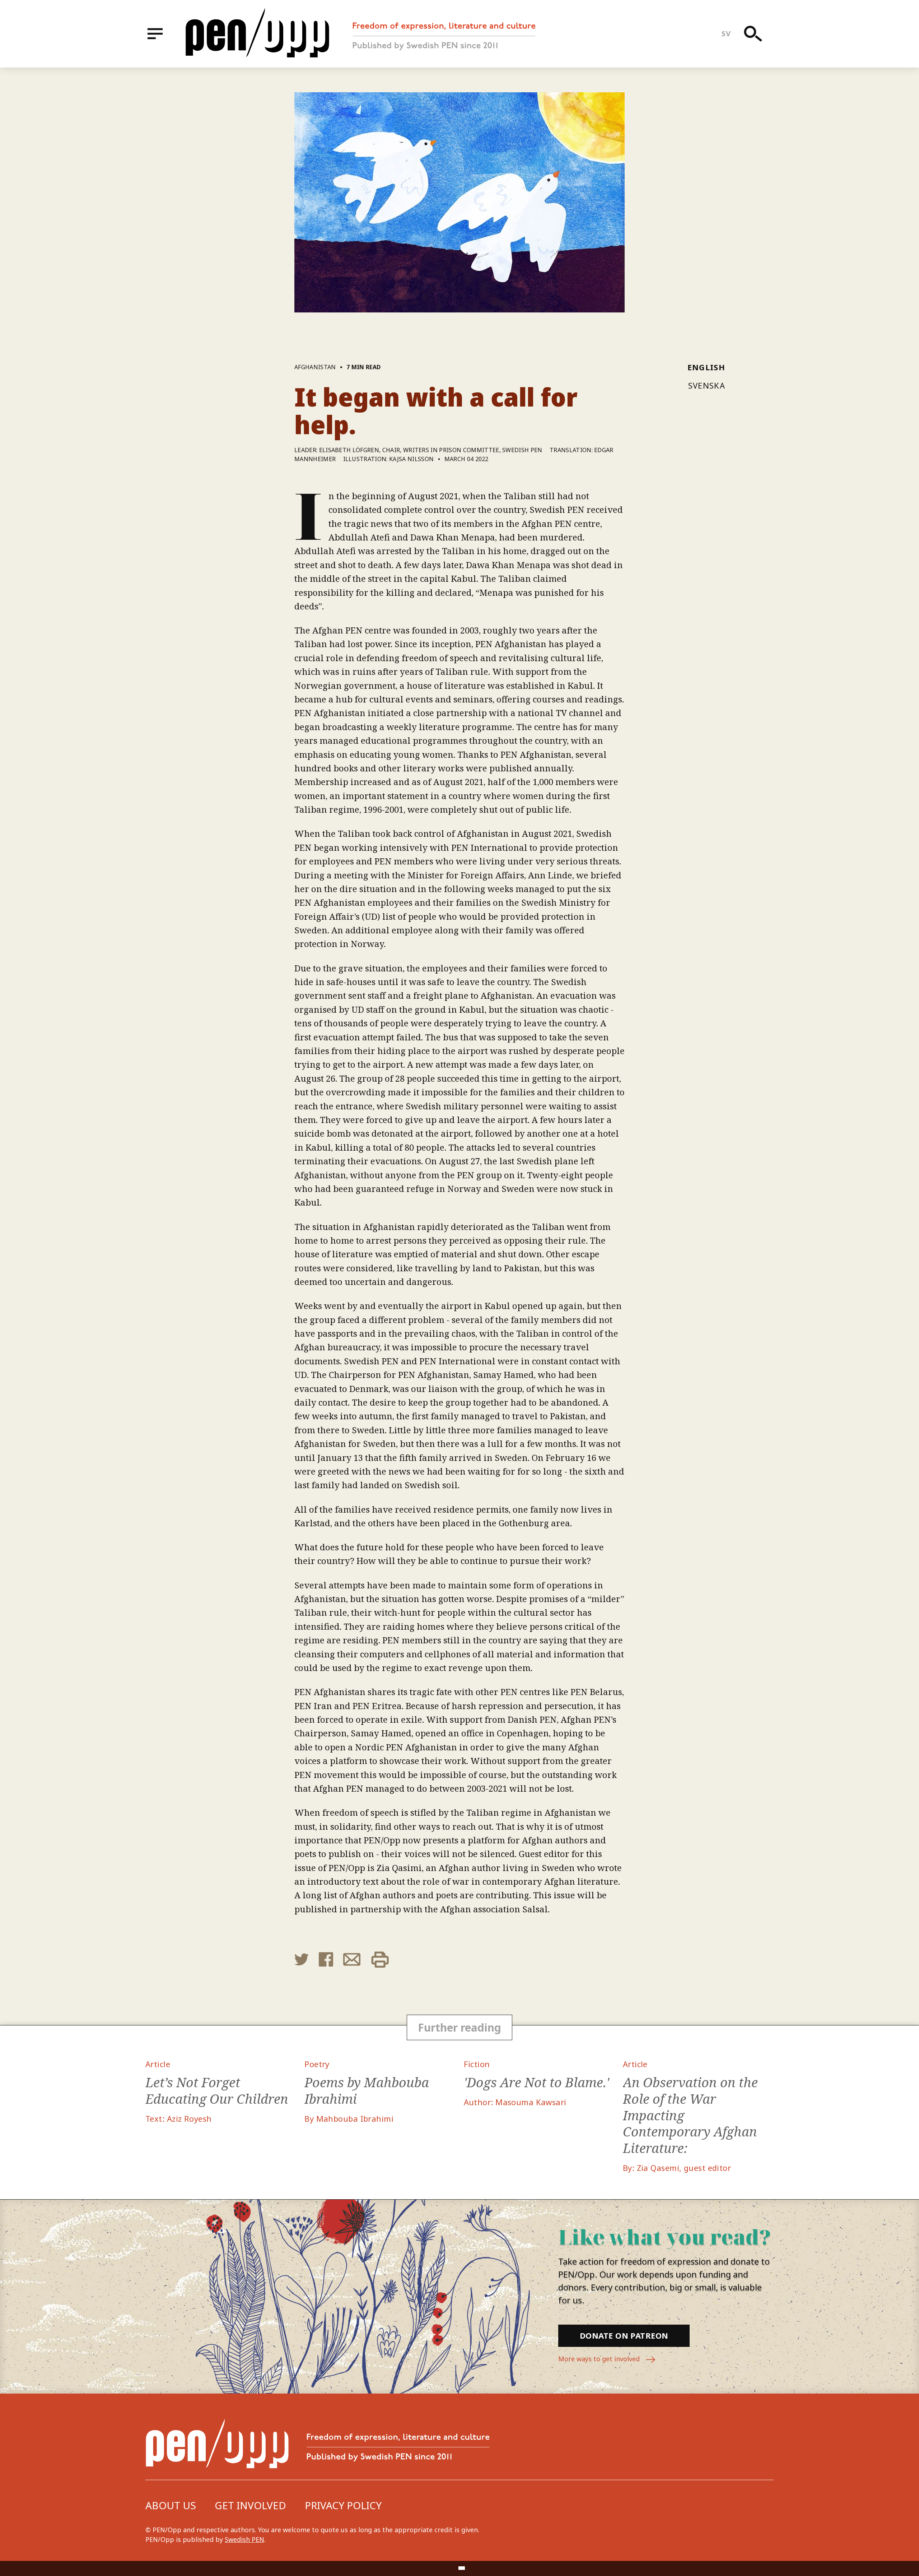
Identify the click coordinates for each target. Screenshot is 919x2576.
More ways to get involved (600, 2359)
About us (171, 2505)
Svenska (707, 385)
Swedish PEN (244, 2539)
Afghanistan (315, 367)
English (706, 367)
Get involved (250, 2505)
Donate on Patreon (624, 2335)
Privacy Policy (343, 2505)
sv (726, 34)
